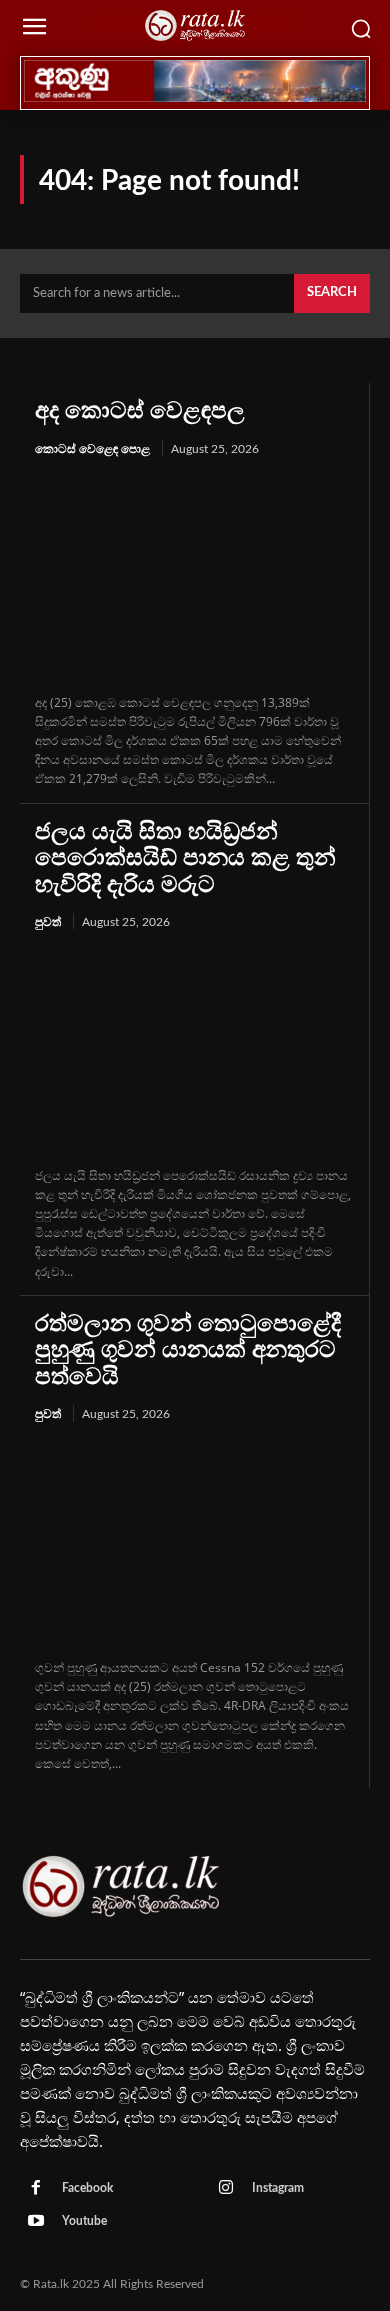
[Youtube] (36, 2222)
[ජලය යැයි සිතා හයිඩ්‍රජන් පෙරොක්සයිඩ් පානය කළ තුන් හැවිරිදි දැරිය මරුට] (194, 1049)
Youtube (84, 2221)
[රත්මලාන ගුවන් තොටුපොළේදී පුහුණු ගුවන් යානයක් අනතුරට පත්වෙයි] (194, 1542)
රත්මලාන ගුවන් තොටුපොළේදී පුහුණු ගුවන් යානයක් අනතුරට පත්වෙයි (188, 1350)
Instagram (278, 2188)
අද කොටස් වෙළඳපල (140, 410)
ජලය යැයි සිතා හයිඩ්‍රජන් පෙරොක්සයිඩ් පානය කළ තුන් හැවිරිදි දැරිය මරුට (185, 858)
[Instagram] (226, 2189)
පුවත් (48, 922)
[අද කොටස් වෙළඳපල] (194, 576)
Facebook (87, 2188)
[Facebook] (36, 2189)
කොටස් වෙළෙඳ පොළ (92, 449)
